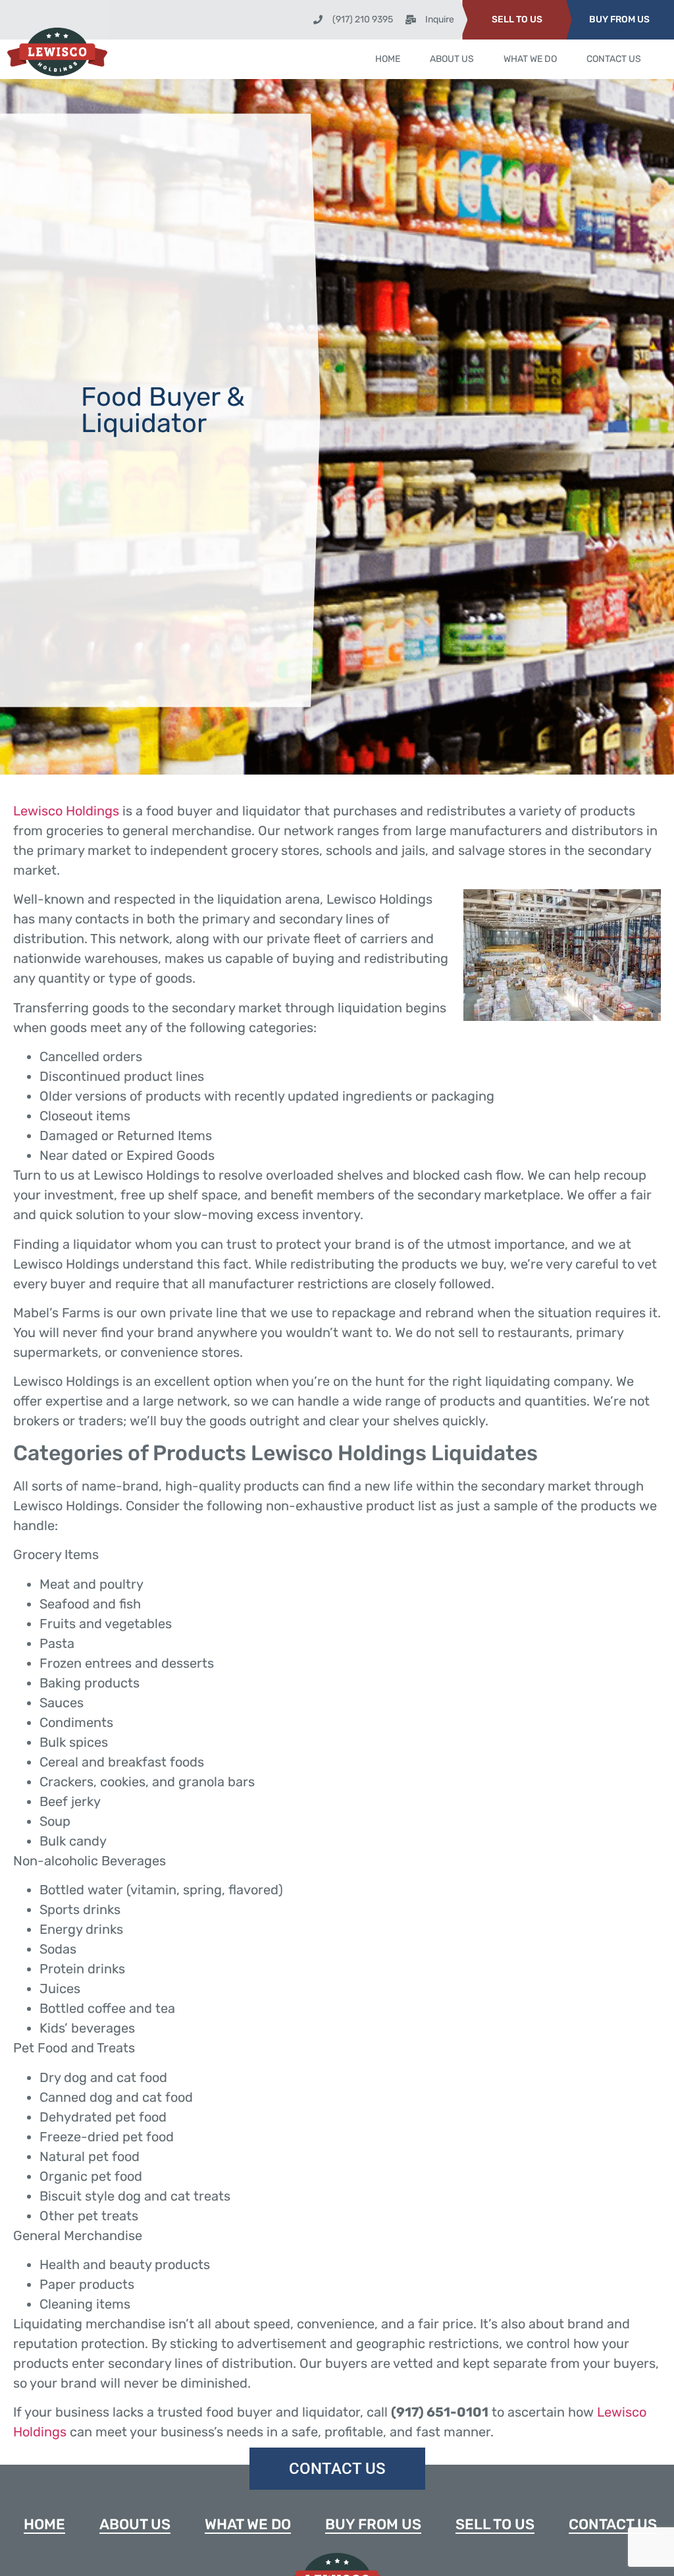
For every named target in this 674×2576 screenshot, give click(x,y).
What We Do (530, 59)
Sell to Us (495, 2524)
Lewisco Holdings (66, 811)
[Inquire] (411, 20)
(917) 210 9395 (363, 19)
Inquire (440, 19)
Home (388, 59)
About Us (452, 59)
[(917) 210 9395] (318, 20)
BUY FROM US (619, 19)
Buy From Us (373, 2524)
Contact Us (614, 59)
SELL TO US (517, 19)
